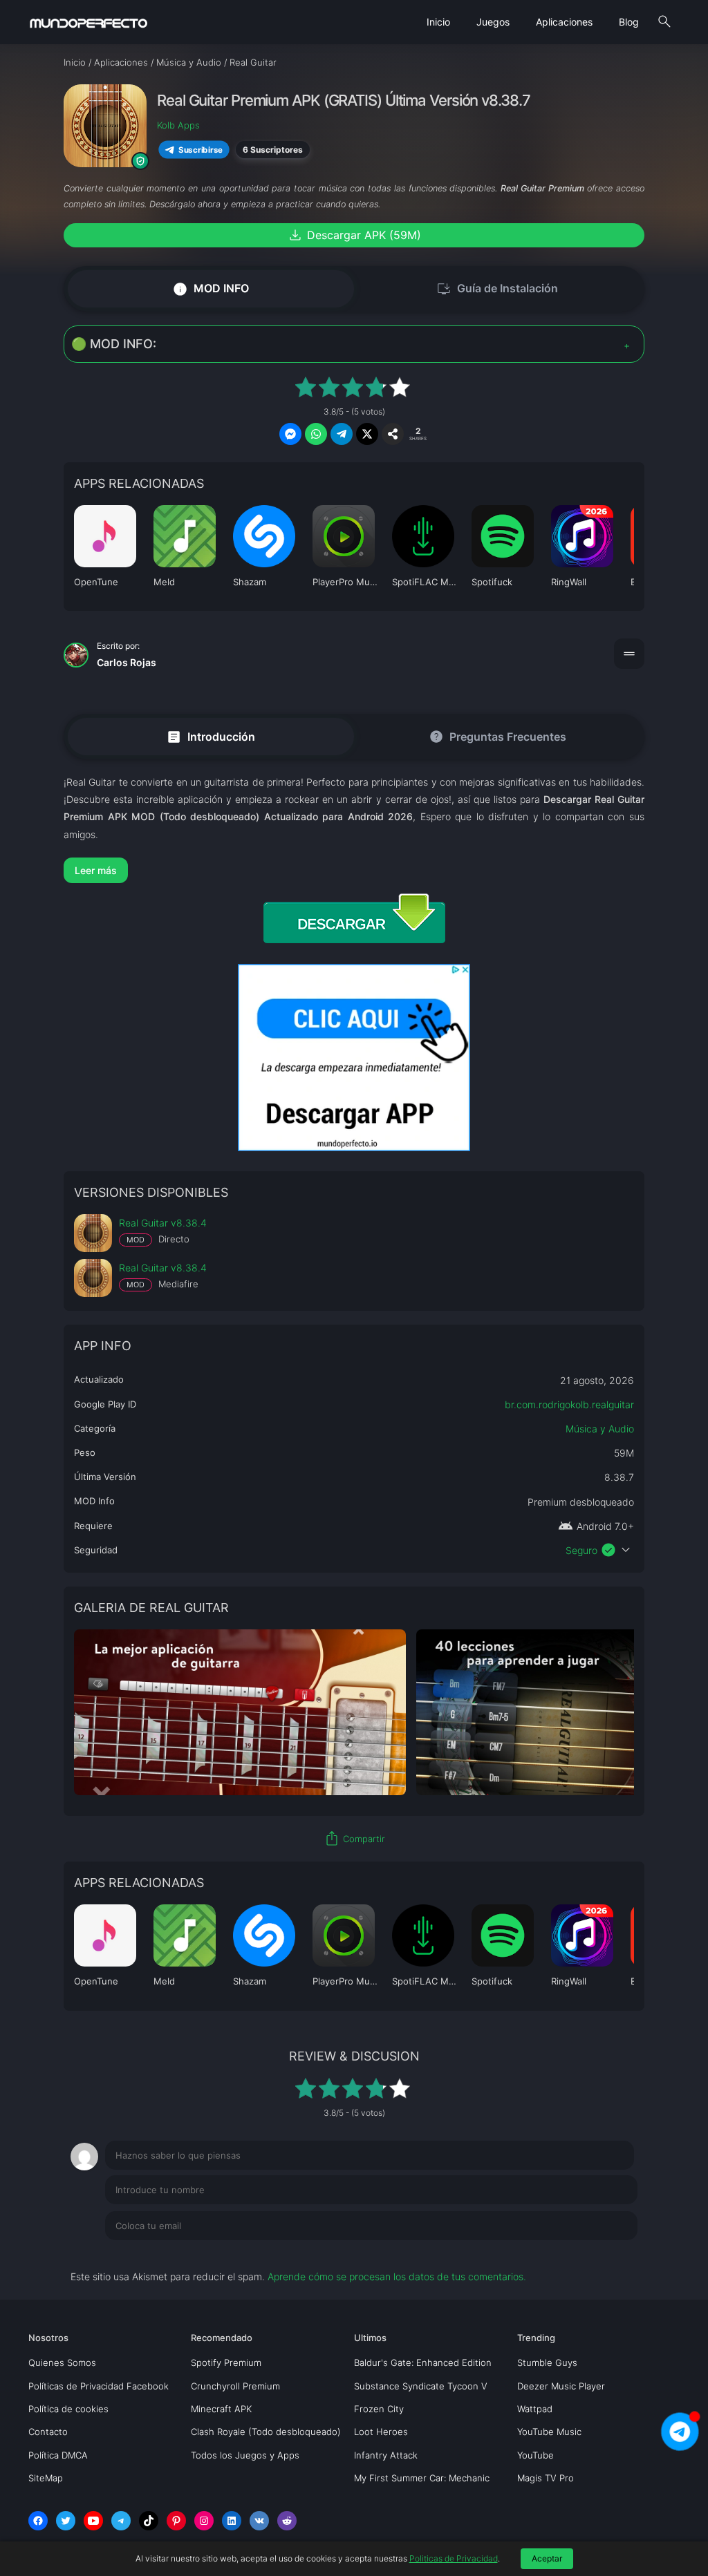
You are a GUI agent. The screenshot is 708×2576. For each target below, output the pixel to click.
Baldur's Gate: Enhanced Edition (423, 2362)
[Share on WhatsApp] (316, 434)
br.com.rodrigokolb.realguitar (569, 1404)
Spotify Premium (226, 2362)
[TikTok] (149, 2521)
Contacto (48, 2432)
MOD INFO (211, 288)
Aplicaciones (564, 22)
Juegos (493, 22)
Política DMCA (58, 2455)
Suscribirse (201, 149)
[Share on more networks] (393, 434)
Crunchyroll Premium (235, 2386)
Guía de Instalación (497, 289)
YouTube (535, 2455)
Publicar (603, 2254)
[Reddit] (287, 2521)
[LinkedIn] (232, 2521)
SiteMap (46, 2478)
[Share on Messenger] (290, 434)
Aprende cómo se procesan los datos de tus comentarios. (397, 2276)
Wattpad (535, 2409)
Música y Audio (600, 1429)
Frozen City (379, 2409)
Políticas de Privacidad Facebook (99, 2386)
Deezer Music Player (561, 2386)
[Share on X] (367, 434)
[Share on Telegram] (342, 434)
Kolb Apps (178, 125)
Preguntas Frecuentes (497, 737)
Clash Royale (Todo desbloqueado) (266, 2432)
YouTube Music (549, 2432)
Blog (629, 22)
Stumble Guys (547, 2362)
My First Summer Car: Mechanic (422, 2478)
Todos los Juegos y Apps (245, 2455)
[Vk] (259, 2521)
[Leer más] (354, 870)
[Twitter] (66, 2521)
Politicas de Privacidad (454, 2558)
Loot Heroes (381, 2432)
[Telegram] (121, 2521)
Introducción (211, 736)
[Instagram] (204, 2521)
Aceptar (547, 2558)
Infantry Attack (386, 2455)
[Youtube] (93, 2521)
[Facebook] (38, 2521)
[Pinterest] (176, 2521)
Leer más (96, 870)
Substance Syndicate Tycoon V (421, 2386)
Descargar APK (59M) (354, 235)
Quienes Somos (62, 2362)
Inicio (438, 22)
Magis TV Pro (546, 2478)
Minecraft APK (221, 2409)
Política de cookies (68, 2409)
